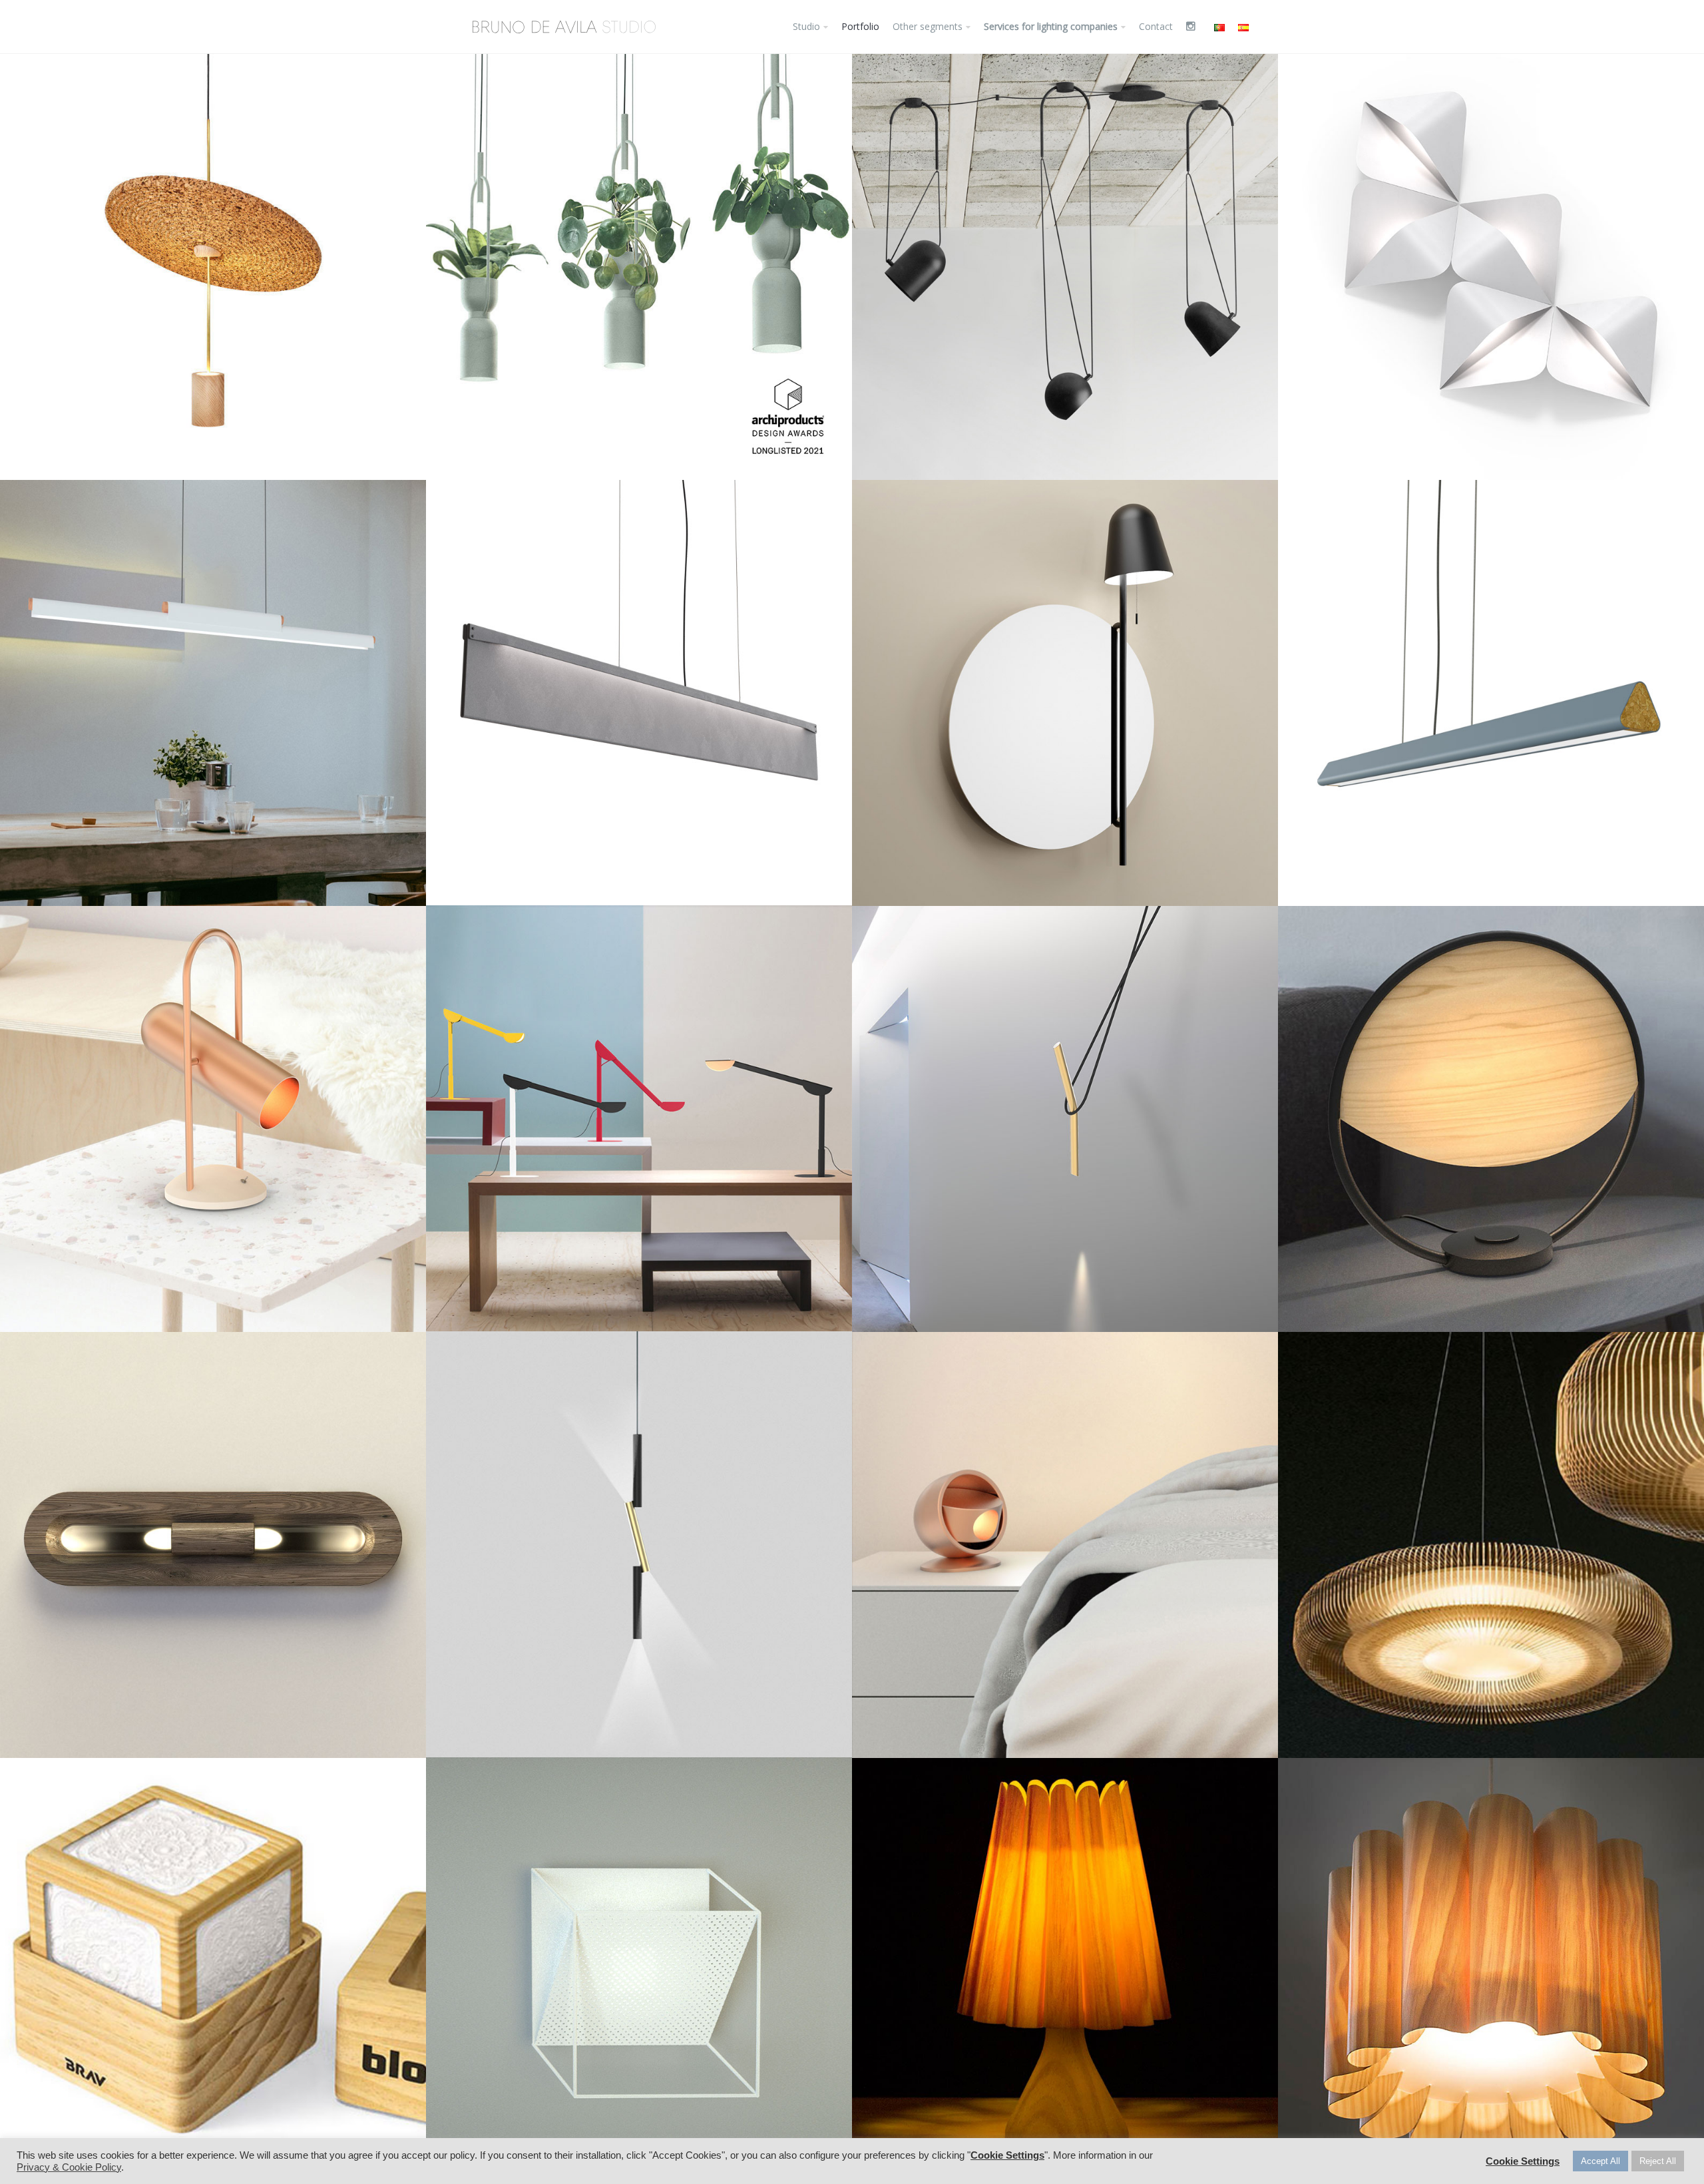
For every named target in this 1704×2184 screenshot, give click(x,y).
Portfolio (860, 26)
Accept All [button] (1600, 2161)
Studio (806, 26)
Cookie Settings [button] (1007, 2155)
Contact (1156, 26)
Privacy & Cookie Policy (69, 2167)
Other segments (928, 26)
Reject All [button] (1658, 2161)
